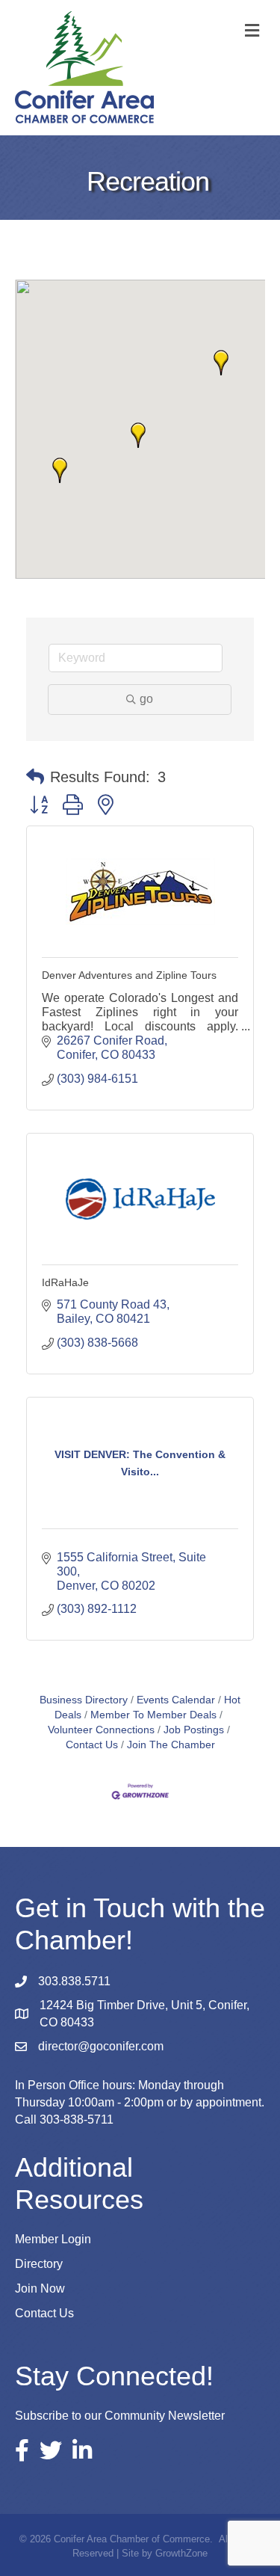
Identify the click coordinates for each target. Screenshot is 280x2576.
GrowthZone (181, 2553)
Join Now (40, 2288)
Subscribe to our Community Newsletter (120, 2416)
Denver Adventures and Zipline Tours (129, 975)
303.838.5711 (74, 1981)
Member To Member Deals (153, 1715)
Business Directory (84, 1700)
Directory (39, 2264)
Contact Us (44, 2313)
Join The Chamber (171, 1745)
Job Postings (194, 1730)
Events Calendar (176, 1700)
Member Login (53, 2239)
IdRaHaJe (65, 1282)
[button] (60, 470)
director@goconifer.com (101, 2046)
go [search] (146, 699)
